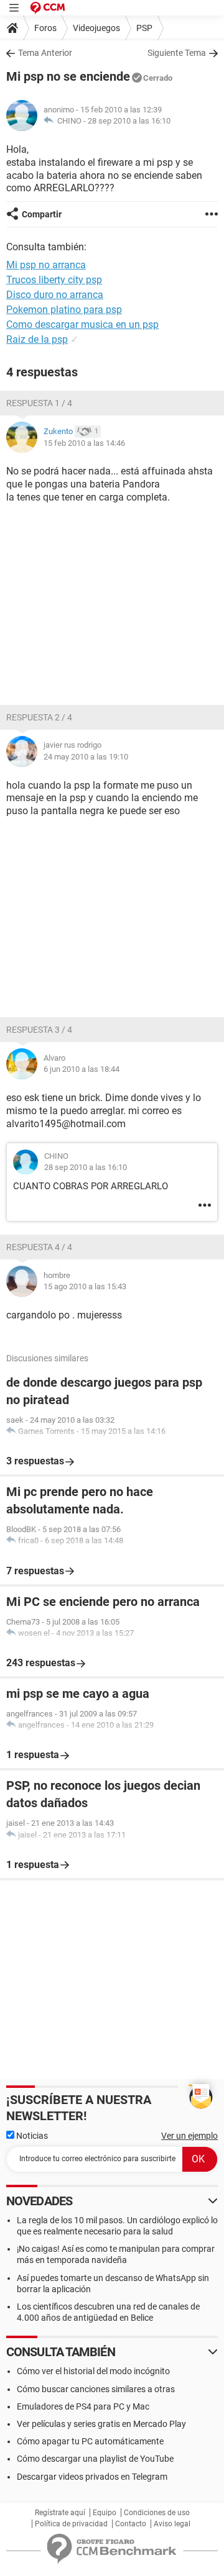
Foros (45, 28)
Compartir (42, 214)
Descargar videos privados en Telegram (92, 2477)
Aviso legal (172, 2524)
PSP (144, 28)
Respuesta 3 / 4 (39, 1030)
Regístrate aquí (60, 2513)
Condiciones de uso (157, 2513)
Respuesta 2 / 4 (39, 717)
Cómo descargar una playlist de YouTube (95, 2459)
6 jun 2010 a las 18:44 (82, 1069)
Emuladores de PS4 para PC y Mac (83, 2406)
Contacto (131, 2524)
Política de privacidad (71, 2524)
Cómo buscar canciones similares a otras (96, 2389)
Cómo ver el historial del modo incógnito (93, 2371)
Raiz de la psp (37, 339)
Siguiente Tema (177, 53)
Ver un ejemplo (189, 2136)
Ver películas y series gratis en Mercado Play (101, 2424)
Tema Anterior (45, 53)
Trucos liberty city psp (54, 280)
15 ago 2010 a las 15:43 (85, 1286)
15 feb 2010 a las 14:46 (84, 443)
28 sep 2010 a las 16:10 (129, 121)
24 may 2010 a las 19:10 (86, 757)
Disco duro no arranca (55, 295)
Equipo (105, 2513)
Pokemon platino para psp (64, 310)
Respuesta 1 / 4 (39, 403)
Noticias (31, 2136)
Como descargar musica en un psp (82, 324)
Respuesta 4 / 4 (39, 1247)
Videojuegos (96, 28)
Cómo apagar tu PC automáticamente (90, 2441)
